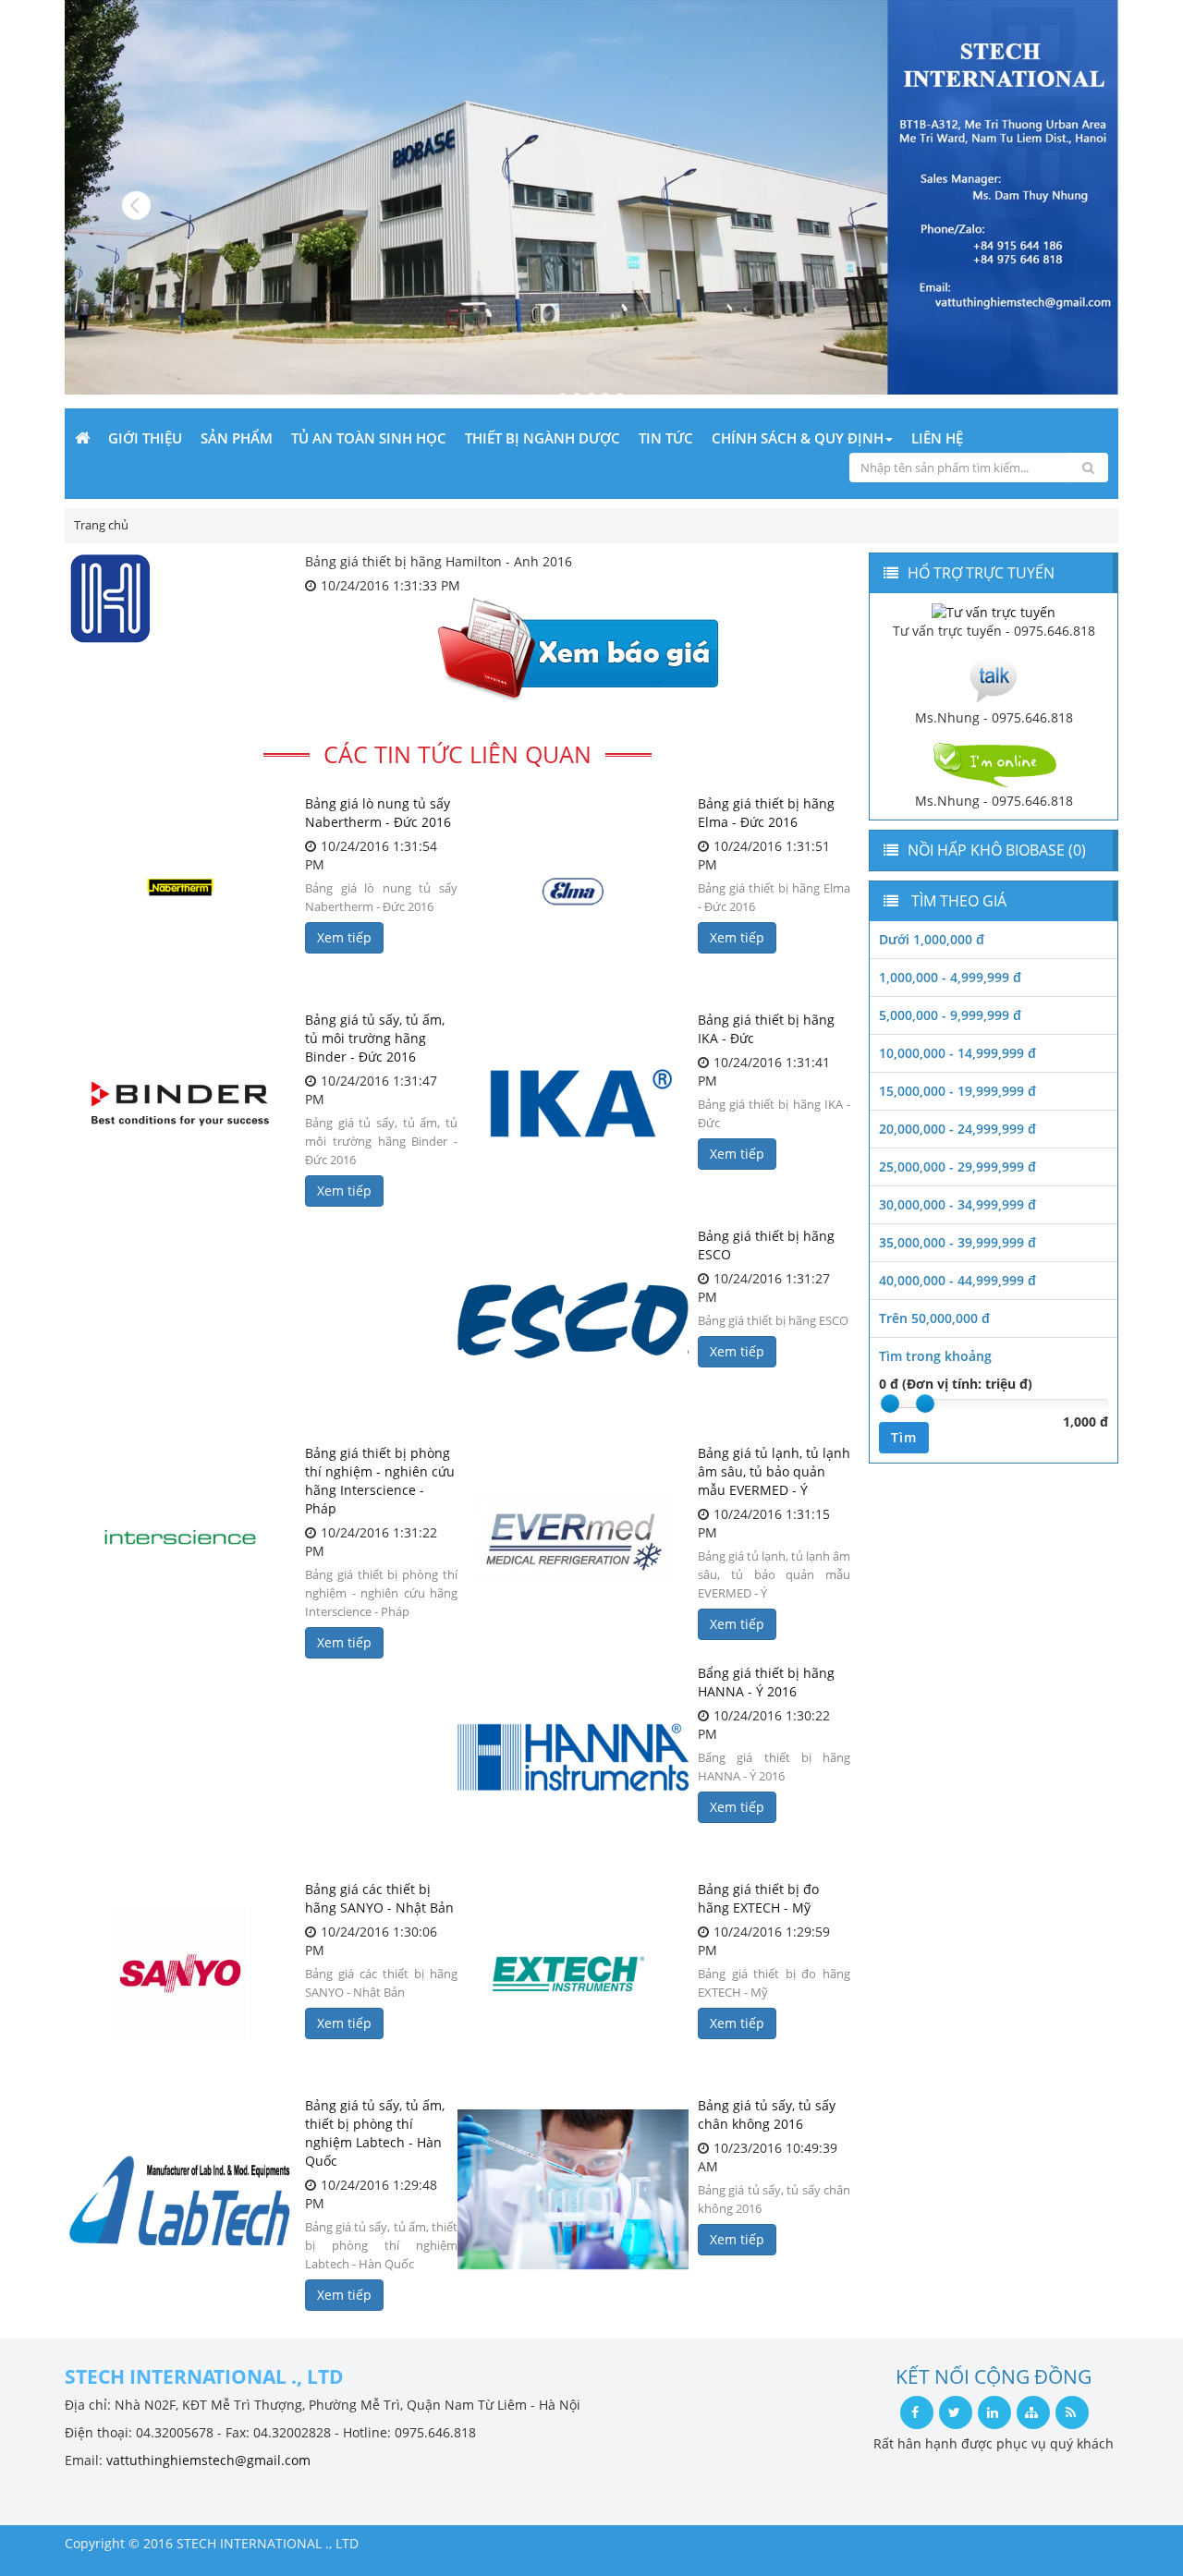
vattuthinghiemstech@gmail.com (208, 2460)
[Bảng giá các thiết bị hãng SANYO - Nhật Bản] (180, 1974)
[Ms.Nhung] (994, 678)
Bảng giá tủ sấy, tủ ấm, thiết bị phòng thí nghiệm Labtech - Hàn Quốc (375, 2133)
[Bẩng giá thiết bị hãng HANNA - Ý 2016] (573, 1757)
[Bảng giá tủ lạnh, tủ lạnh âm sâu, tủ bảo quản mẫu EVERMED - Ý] (573, 1537)
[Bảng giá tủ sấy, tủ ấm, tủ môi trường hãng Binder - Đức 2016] (180, 1104)
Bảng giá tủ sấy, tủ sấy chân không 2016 (767, 2114)
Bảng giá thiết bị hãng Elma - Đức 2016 (766, 813)
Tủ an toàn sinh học (369, 438)
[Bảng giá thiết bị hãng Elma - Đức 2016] (573, 888)
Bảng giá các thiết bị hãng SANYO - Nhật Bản (379, 1898)
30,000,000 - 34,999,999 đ (957, 1204)
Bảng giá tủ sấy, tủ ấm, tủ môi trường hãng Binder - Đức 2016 (375, 1038)
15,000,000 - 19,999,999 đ (957, 1091)
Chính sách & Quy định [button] (798, 438)
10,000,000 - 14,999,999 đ (957, 1053)
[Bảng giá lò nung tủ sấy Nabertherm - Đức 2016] (180, 888)
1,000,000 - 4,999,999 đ (950, 977)
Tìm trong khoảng (935, 1356)
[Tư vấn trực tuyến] (994, 611)
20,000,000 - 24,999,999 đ (957, 1129)
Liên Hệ (937, 438)
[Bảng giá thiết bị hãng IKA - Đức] (573, 1104)
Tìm (904, 1437)
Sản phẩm (237, 438)
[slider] (890, 1403)
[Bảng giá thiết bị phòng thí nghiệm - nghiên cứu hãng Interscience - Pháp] (180, 1537)
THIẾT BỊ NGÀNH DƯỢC (543, 438)
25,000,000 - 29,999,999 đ (957, 1166)
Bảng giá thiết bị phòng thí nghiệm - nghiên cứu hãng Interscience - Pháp (380, 1481)
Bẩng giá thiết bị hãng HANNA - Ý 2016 (766, 1682)
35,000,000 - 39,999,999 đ (957, 1242)
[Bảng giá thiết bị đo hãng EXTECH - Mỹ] (573, 1974)
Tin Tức (666, 438)
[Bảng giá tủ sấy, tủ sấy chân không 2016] (573, 2190)
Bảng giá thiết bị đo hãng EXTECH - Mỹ (758, 1898)
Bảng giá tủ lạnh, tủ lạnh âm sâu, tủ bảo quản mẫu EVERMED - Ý (774, 1471)
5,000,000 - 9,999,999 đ (950, 1015)
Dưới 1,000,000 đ (932, 939)
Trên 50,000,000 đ (934, 1318)
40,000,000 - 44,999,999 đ (957, 1280)
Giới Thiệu (145, 438)
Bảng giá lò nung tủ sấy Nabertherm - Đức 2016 (378, 813)
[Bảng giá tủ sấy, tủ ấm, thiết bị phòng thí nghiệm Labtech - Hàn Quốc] (180, 2190)
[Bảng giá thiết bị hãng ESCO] (573, 1320)
